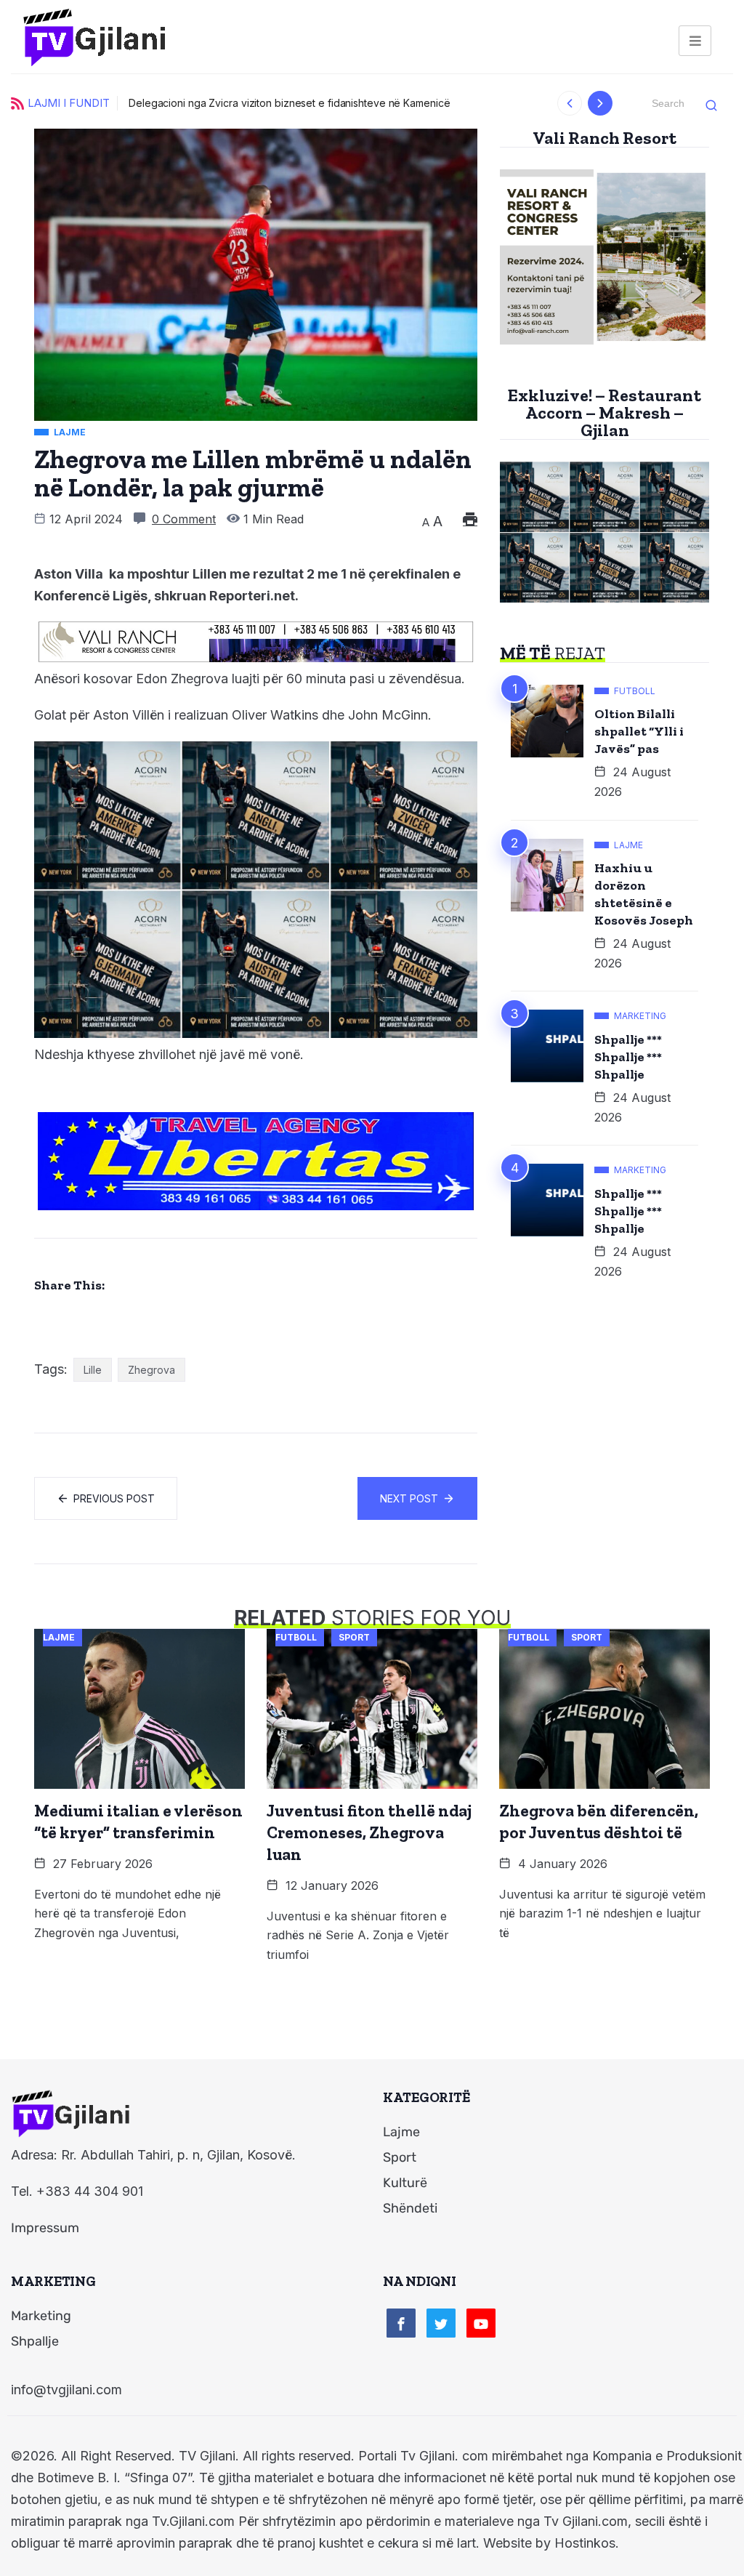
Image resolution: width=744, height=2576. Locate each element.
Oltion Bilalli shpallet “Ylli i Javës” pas (639, 731)
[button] (570, 103)
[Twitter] (441, 2323)
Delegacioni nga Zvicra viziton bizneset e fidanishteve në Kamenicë (289, 103)
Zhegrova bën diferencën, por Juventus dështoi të (599, 1822)
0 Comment (184, 519)
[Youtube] (481, 2323)
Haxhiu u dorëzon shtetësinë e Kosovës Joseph (644, 894)
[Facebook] (401, 2323)
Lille (93, 1370)
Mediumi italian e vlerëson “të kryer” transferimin (138, 1822)
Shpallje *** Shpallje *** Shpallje (628, 1057)
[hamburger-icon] (695, 41)
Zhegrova (151, 1370)
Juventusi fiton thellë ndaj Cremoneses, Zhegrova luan (369, 1832)
